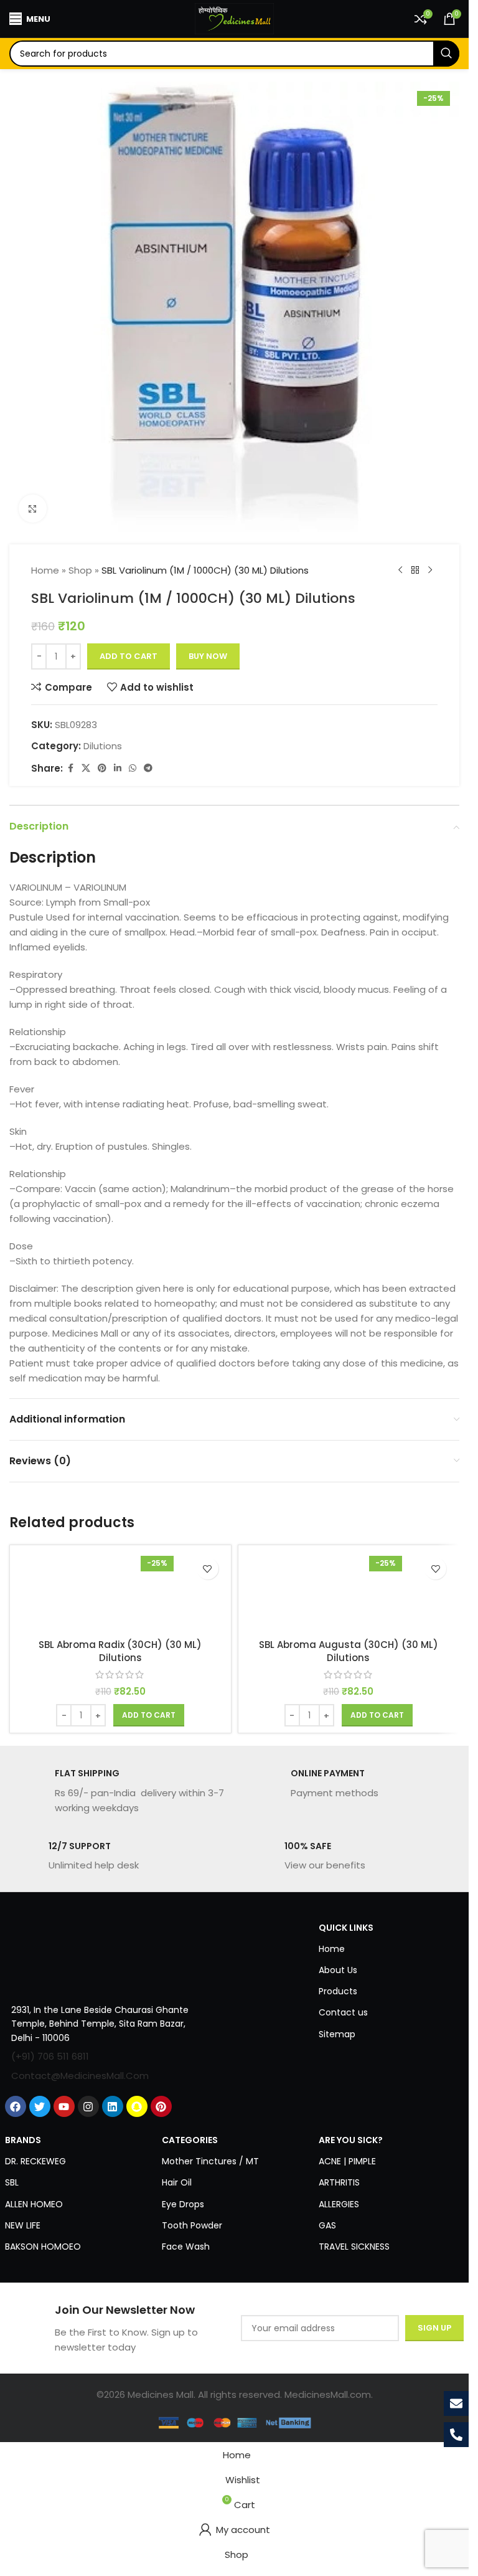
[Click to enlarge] (33, 509)
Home (45, 570)
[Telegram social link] (148, 768)
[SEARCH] (446, 54)
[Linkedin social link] (118, 768)
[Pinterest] (161, 2106)
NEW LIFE (23, 2225)
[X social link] (86, 768)
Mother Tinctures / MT (210, 2161)
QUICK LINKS (346, 1928)
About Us (338, 1970)
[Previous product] (400, 571)
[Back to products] (415, 571)
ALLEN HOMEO (34, 2204)
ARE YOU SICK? (351, 2140)
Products (338, 1991)
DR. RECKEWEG (35, 2161)
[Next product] (430, 571)
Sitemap (337, 2034)
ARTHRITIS (339, 2182)
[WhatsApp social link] (133, 768)
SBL (12, 2182)
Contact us (343, 2012)
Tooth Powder (192, 2225)
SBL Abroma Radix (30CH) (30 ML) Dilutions (120, 1651)
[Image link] (99, 1953)
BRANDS (23, 2140)
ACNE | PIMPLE (347, 2161)
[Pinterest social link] (102, 768)
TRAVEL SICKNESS (354, 2247)
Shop (80, 570)
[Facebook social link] (70, 768)
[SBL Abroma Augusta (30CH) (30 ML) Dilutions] (349, 1592)
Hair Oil (177, 2182)
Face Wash (186, 2247)
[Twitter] (40, 2106)
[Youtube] (64, 2106)
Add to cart (129, 656)
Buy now (208, 656)
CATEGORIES (190, 2140)
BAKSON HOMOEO (43, 2247)
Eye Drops (183, 2204)
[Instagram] (88, 2106)
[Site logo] (235, 18)
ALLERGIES (339, 2204)
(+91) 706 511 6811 (50, 2056)
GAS (327, 2225)
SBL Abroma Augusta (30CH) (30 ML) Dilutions (349, 1651)
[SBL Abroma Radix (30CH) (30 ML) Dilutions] (120, 1592)
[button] (149, 1715)
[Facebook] (16, 2106)
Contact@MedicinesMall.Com (80, 2076)
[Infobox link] (117, 1791)
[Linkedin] (113, 2106)
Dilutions (103, 746)
